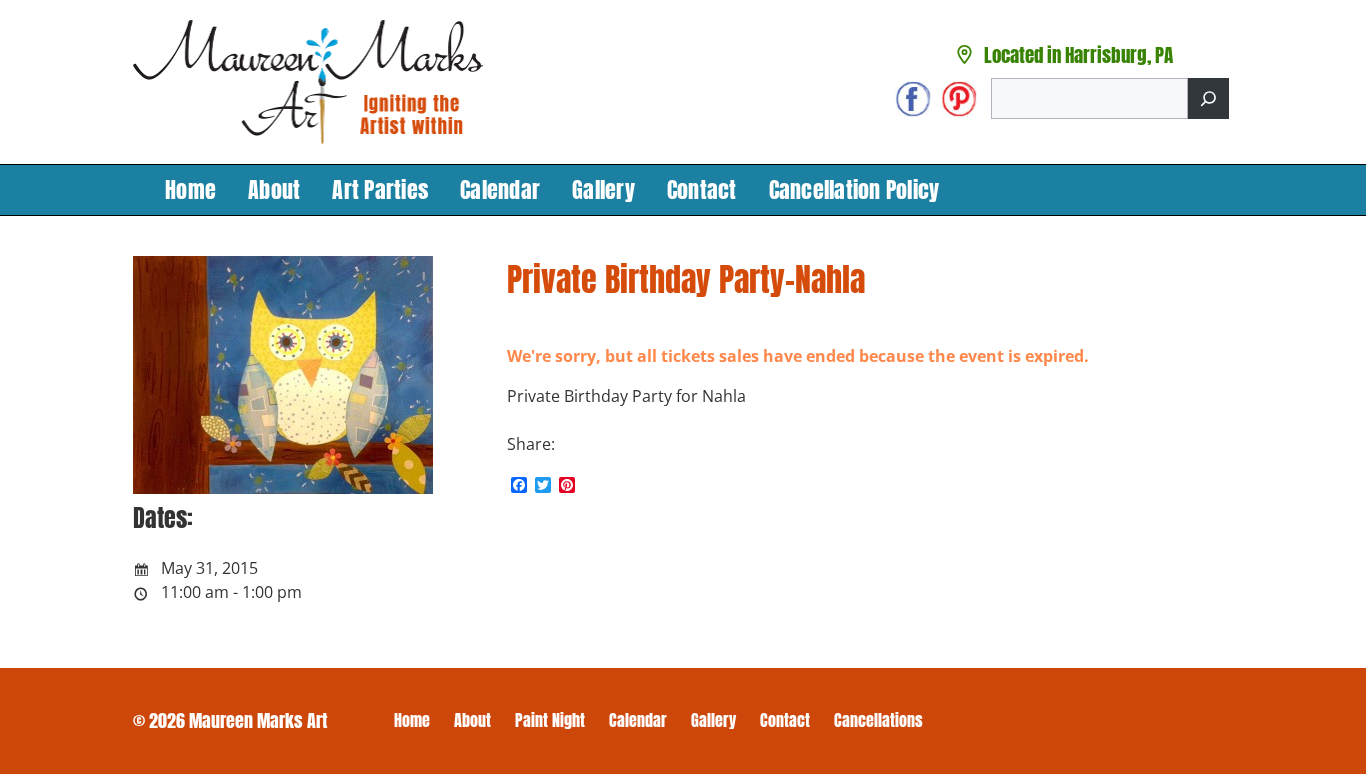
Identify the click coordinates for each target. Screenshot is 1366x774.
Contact (702, 189)
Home (190, 189)
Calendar (500, 189)
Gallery (603, 189)
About (274, 189)
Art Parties (380, 189)
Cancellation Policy (854, 189)
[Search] (1208, 98)
